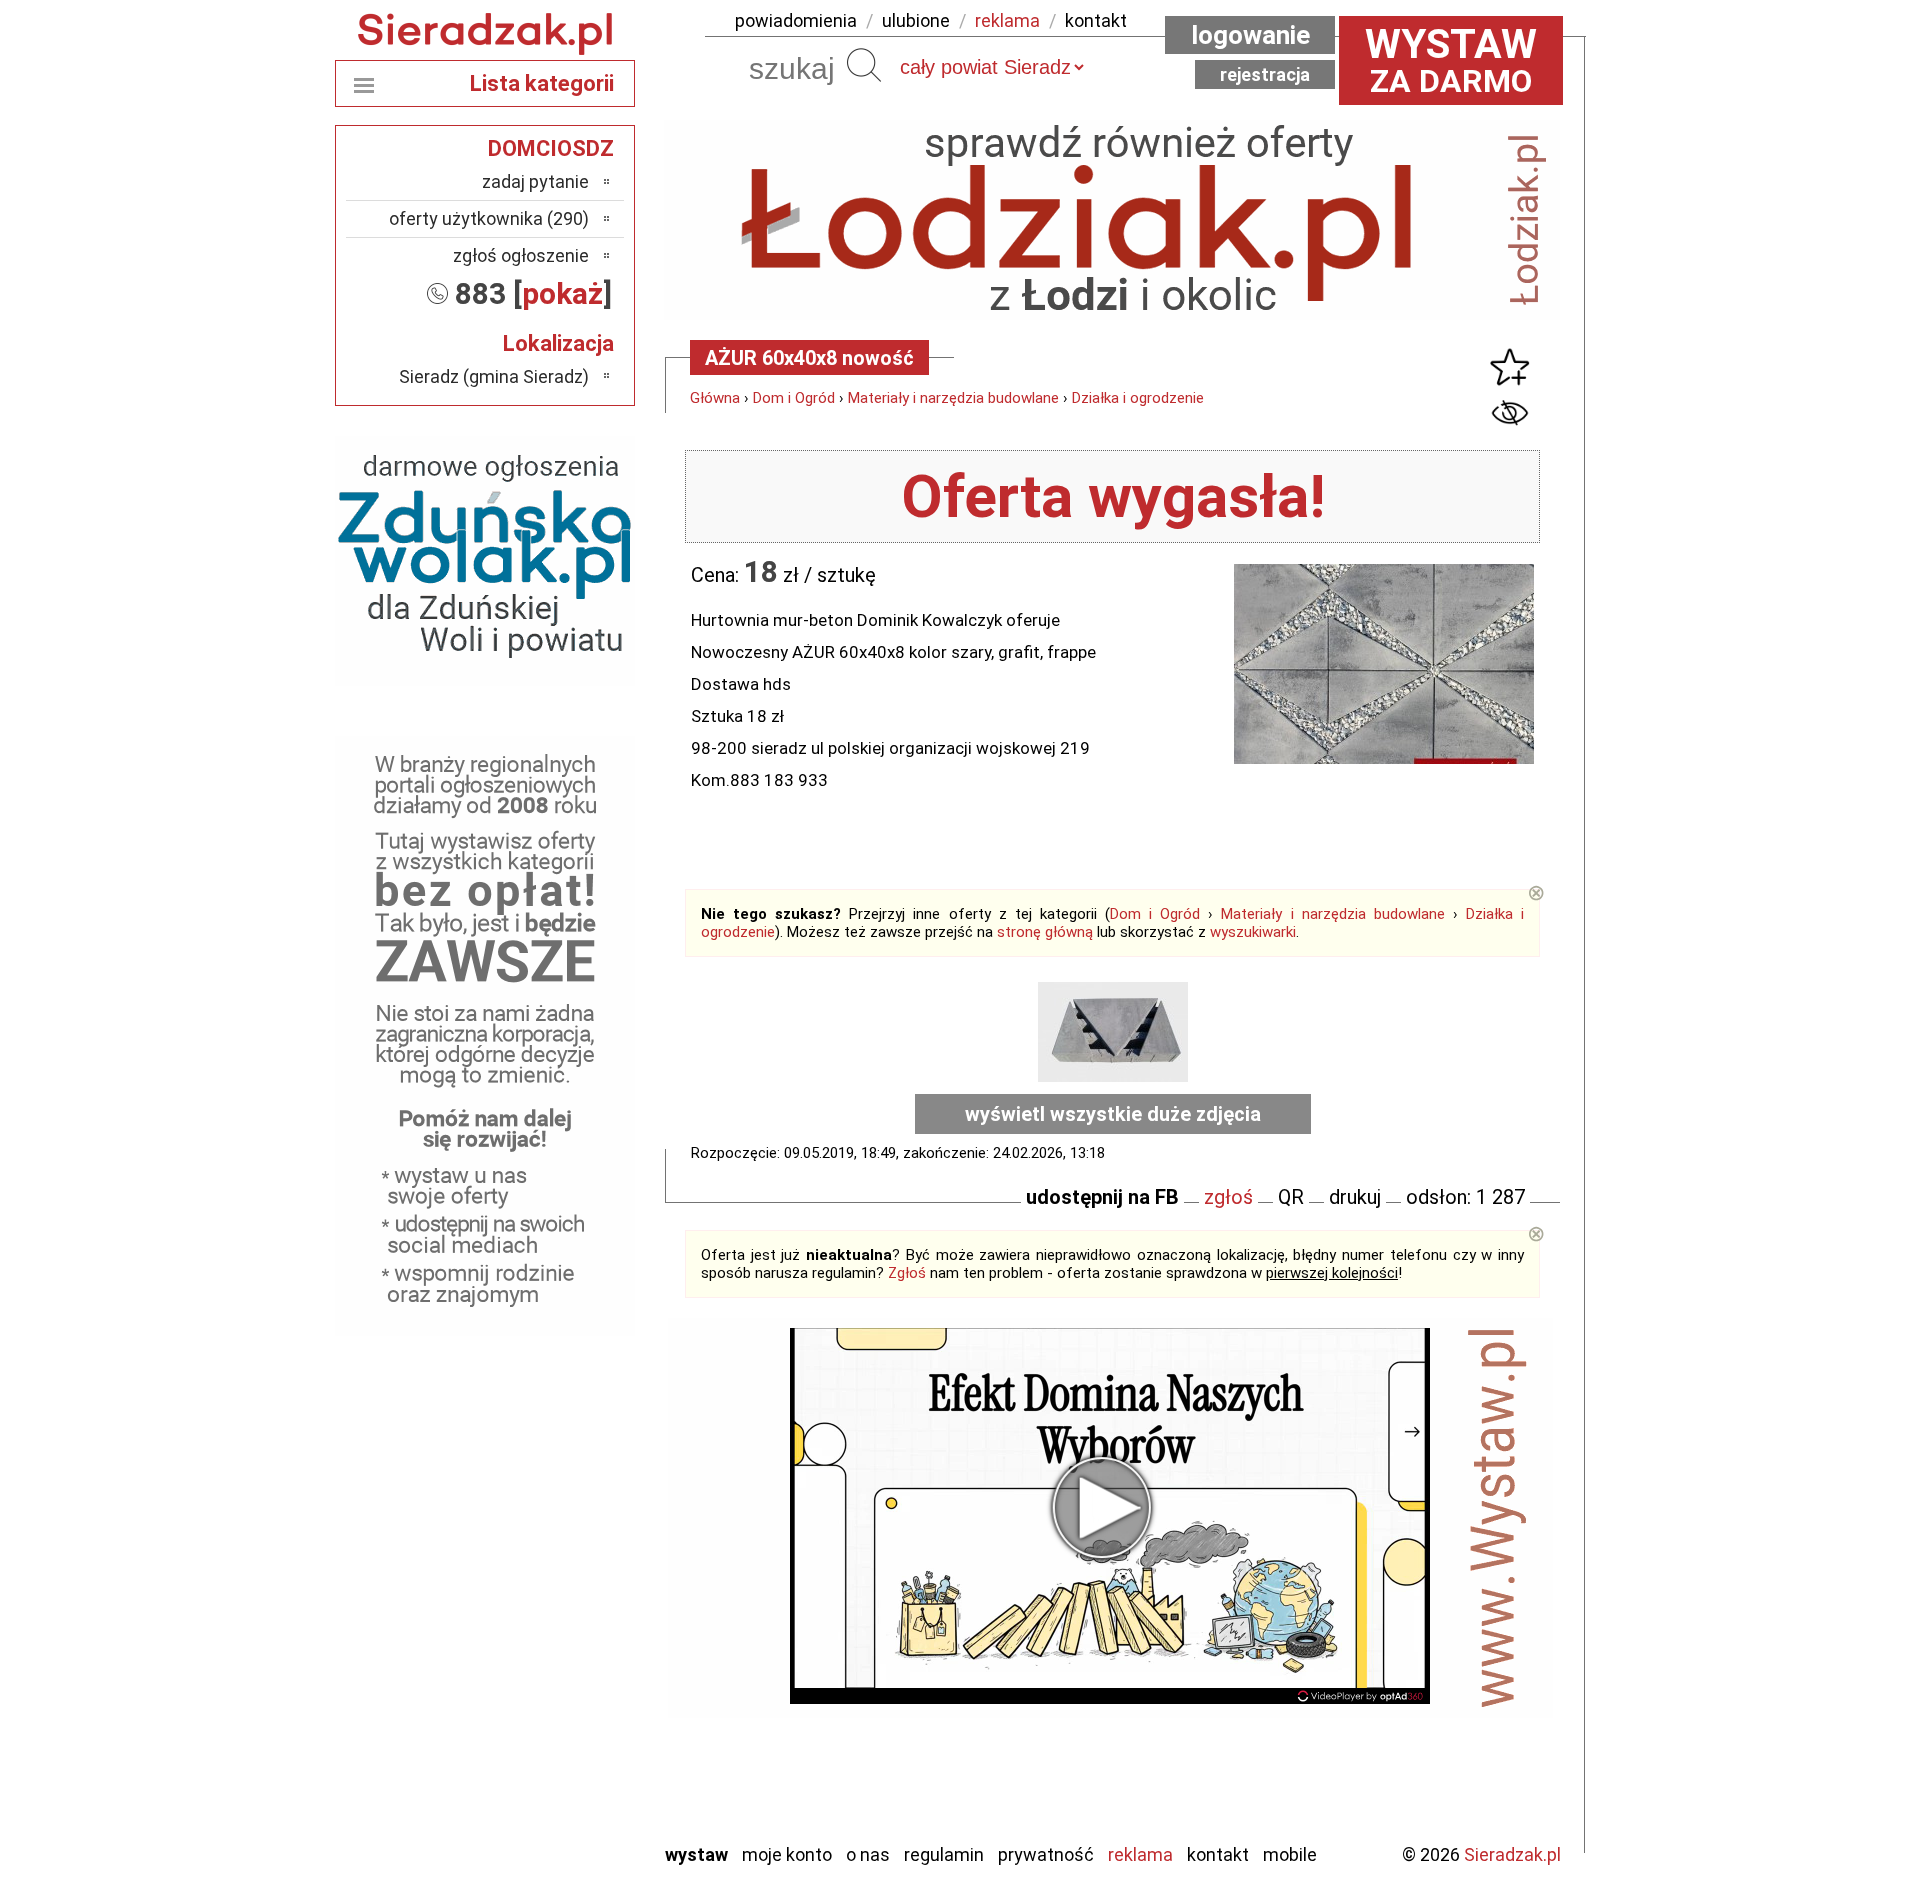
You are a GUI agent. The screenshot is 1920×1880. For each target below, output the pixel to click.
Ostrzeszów (545, 1609)
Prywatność (1046, 1854)
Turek (568, 1744)
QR (1291, 1197)
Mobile (1290, 1854)
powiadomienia (796, 20)
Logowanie (1250, 35)
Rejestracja (1265, 74)
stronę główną (1045, 932)
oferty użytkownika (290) (489, 218)
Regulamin (944, 1854)
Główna (715, 398)
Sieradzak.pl (1512, 1854)
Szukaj (864, 65)
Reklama (1140, 1854)
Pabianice (554, 1636)
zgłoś (1228, 1197)
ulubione (916, 20)
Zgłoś (907, 1273)
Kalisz (567, 1582)
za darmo (1451, 60)
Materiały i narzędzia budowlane (953, 398)
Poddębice (549, 1690)
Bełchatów (549, 1501)
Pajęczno (555, 1663)
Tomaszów (549, 1717)
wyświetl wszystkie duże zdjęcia (1113, 1114)
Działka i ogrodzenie (1138, 398)
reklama (1007, 20)
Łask (571, 1528)
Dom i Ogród (794, 398)
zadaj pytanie (535, 181)
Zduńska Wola (539, 1825)
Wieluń (565, 1771)
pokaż (562, 293)
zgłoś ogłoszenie (521, 255)
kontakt (1096, 20)
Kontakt (1218, 1854)
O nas (868, 1854)
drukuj (1355, 1197)
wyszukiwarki (1253, 932)
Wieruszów (550, 1798)
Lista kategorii (542, 83)
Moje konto (787, 1854)
